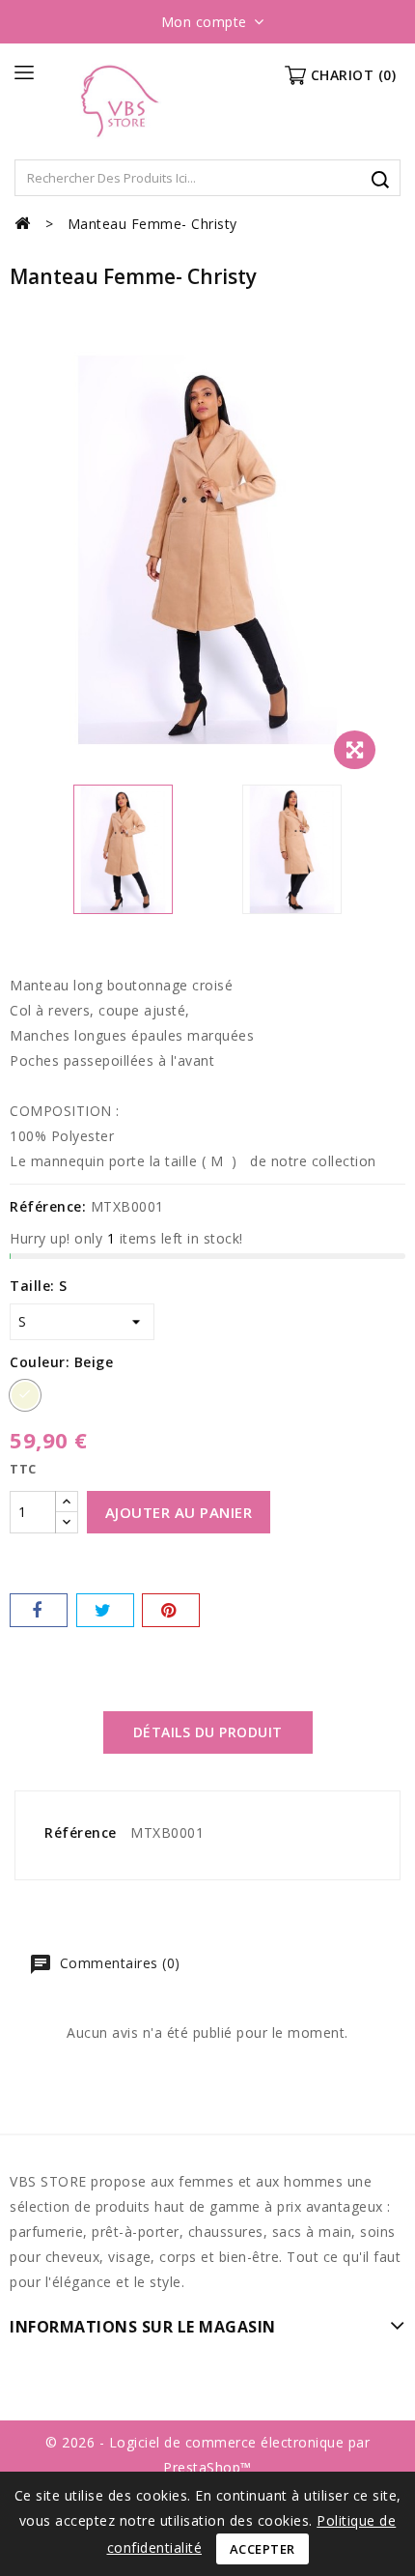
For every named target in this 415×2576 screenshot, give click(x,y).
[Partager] (39, 1610)
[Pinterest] (171, 1610)
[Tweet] (105, 1610)
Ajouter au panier (179, 1512)
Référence (81, 1832)
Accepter (263, 2549)
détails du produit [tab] (208, 1732)
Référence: (48, 1206)
